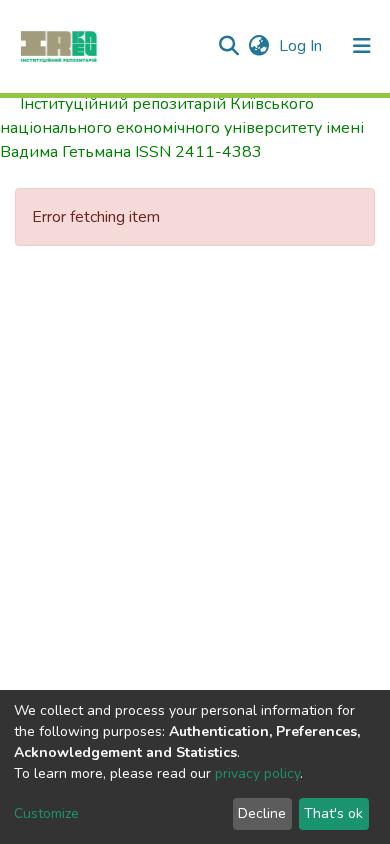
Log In (302, 46)
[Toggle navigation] (362, 46)
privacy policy (257, 773)
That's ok (333, 813)
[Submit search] (228, 46)
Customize (46, 813)
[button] (258, 46)
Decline (262, 813)
